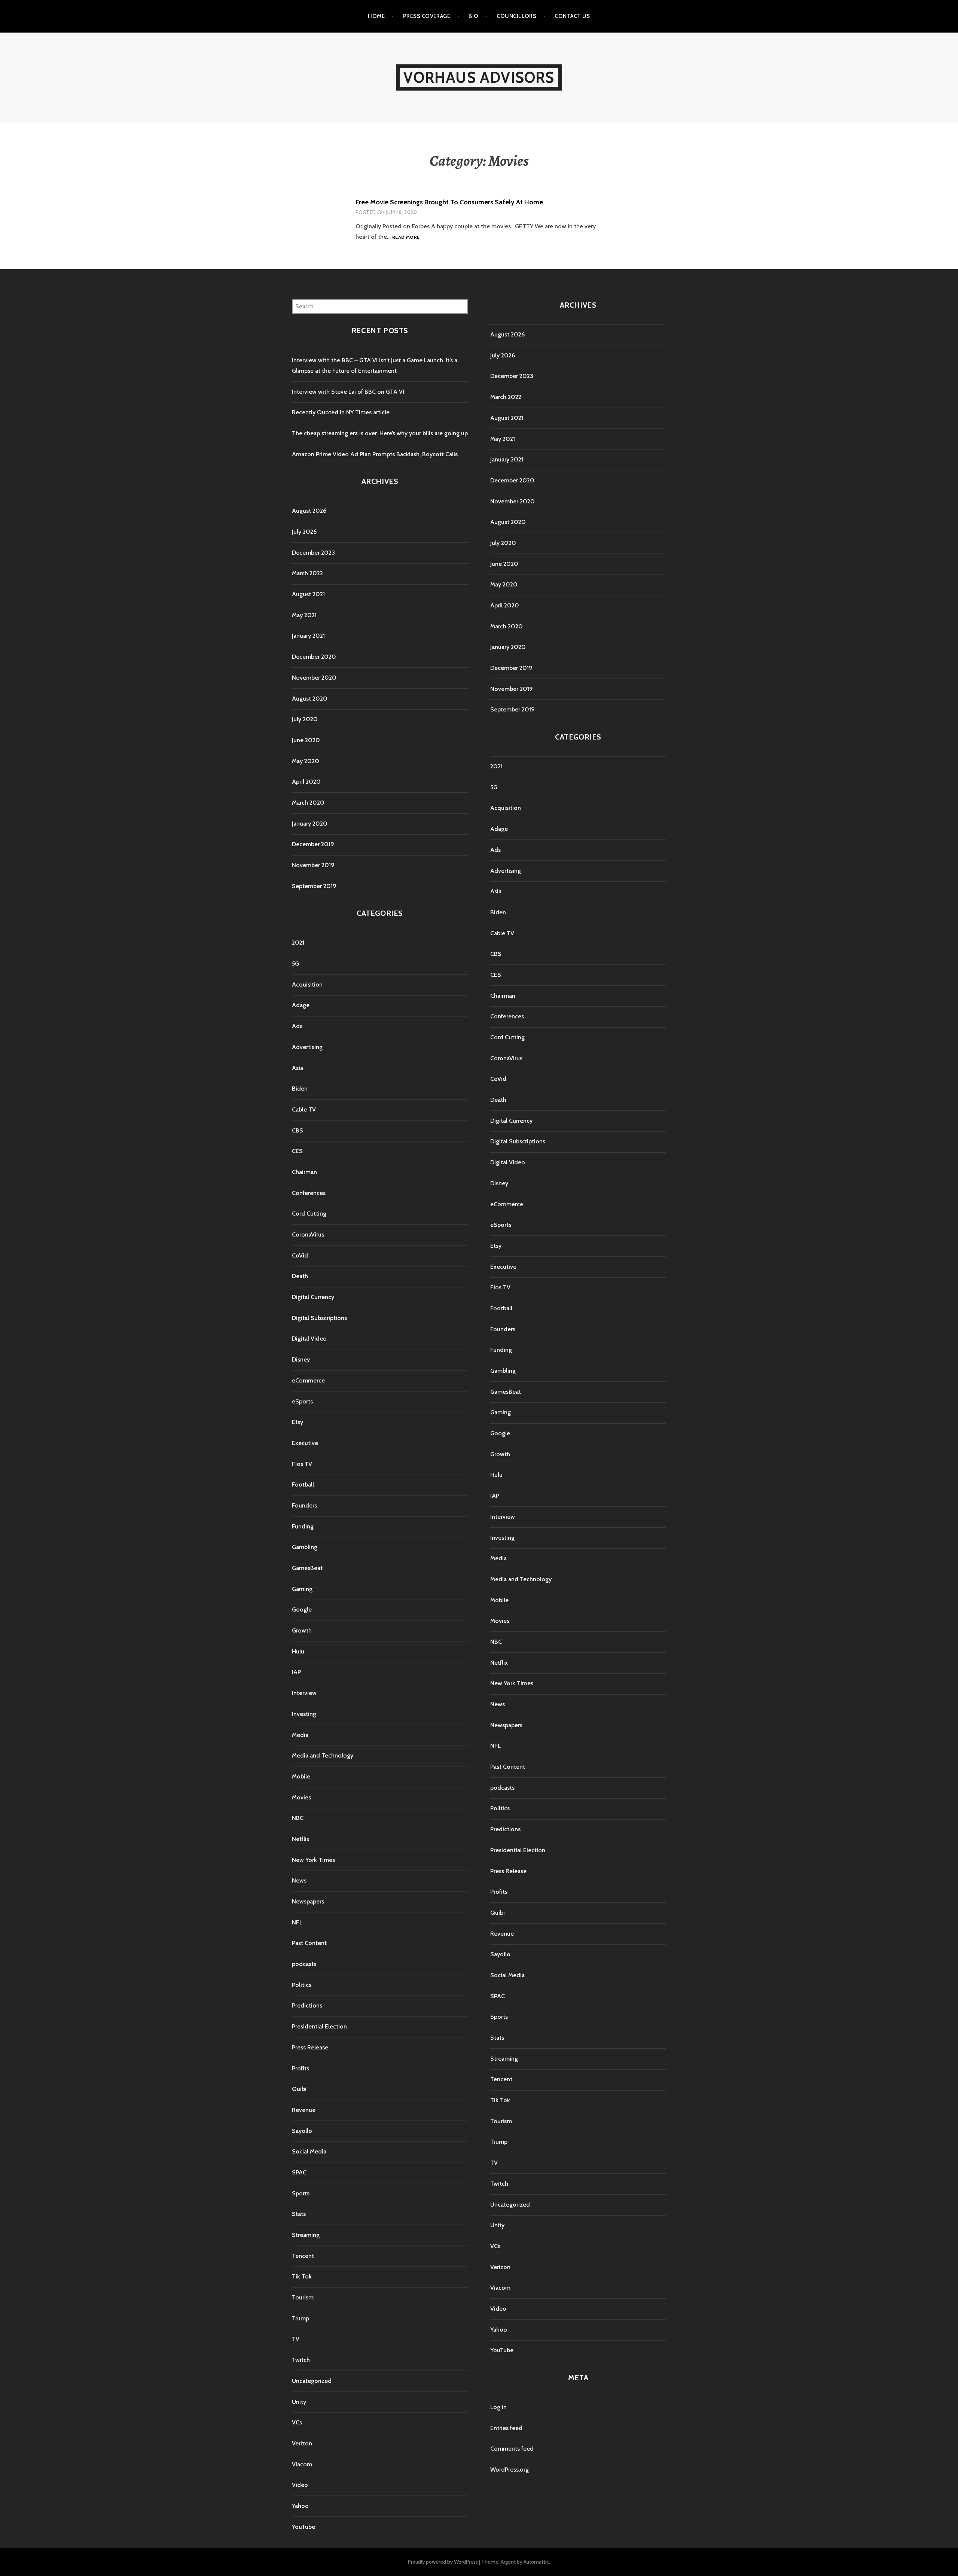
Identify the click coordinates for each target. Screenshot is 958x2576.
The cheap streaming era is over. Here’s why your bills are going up (380, 433)
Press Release (310, 2047)
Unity (299, 2402)
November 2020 (314, 678)
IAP (296, 1672)
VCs (297, 2422)
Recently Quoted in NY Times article (341, 412)
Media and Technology (323, 1755)
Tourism (303, 2297)
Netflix (301, 1839)
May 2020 (306, 761)
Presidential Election (319, 2026)
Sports (301, 2193)
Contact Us (572, 16)
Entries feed (506, 2428)
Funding (303, 1526)
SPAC (299, 2172)
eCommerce (308, 1380)
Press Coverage (427, 16)
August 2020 (310, 699)
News (299, 1880)
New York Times (313, 1860)
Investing (304, 1714)
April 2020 (306, 782)
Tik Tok (302, 2276)
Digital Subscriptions (319, 1318)
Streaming (306, 2235)
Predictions (307, 2005)
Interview (304, 1693)
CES (297, 1151)
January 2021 (308, 636)
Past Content (309, 1943)
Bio (473, 16)
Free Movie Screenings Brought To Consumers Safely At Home (449, 202)
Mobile (301, 1776)
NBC (298, 1818)
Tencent (303, 2256)
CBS (298, 1130)
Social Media (309, 2151)
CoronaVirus (308, 1234)
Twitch (301, 2360)
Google (302, 1609)
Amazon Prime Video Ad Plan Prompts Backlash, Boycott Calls (375, 454)
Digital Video (309, 1339)
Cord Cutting (309, 1214)
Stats (299, 2214)
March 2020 (308, 803)
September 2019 (314, 886)
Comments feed (512, 2449)
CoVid (300, 1255)
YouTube (303, 2527)
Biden (300, 1089)
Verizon (302, 2443)
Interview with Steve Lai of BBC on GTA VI (348, 392)
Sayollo (302, 2131)
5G (295, 964)
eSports (302, 1401)
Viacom (302, 2464)
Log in (498, 2407)
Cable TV (304, 1109)
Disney (301, 1359)
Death (300, 1276)
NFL (297, 1922)
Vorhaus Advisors (479, 77)
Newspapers (308, 1901)
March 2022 (307, 573)
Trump (300, 2318)
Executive (305, 1443)
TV (296, 2339)
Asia (298, 1068)
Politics (302, 1985)
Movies (301, 1797)
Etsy (298, 1422)
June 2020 (306, 740)
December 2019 (313, 844)
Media (300, 1735)
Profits (300, 2068)
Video (300, 2485)
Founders (304, 1505)
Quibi (299, 2089)
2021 (298, 943)
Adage (301, 1005)
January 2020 (310, 824)
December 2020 (314, 657)
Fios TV (302, 1464)
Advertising (307, 1047)
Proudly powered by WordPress (443, 2562)
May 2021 (304, 615)
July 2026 (304, 532)
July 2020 (305, 719)
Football (303, 1484)
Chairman (304, 1172)
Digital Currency (313, 1297)
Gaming (302, 1589)
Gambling (305, 1547)
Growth (302, 1630)
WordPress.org (509, 2470)
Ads (297, 1026)
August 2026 (309, 511)
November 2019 (313, 865)
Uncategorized (312, 2381)
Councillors (516, 16)
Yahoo (300, 2506)
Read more (406, 237)
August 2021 (308, 594)
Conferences (309, 1193)
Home (376, 16)
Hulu (298, 1651)
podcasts (304, 1964)
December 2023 (313, 553)
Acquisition (307, 984)
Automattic (536, 2562)
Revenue (304, 2110)
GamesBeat (307, 1568)
